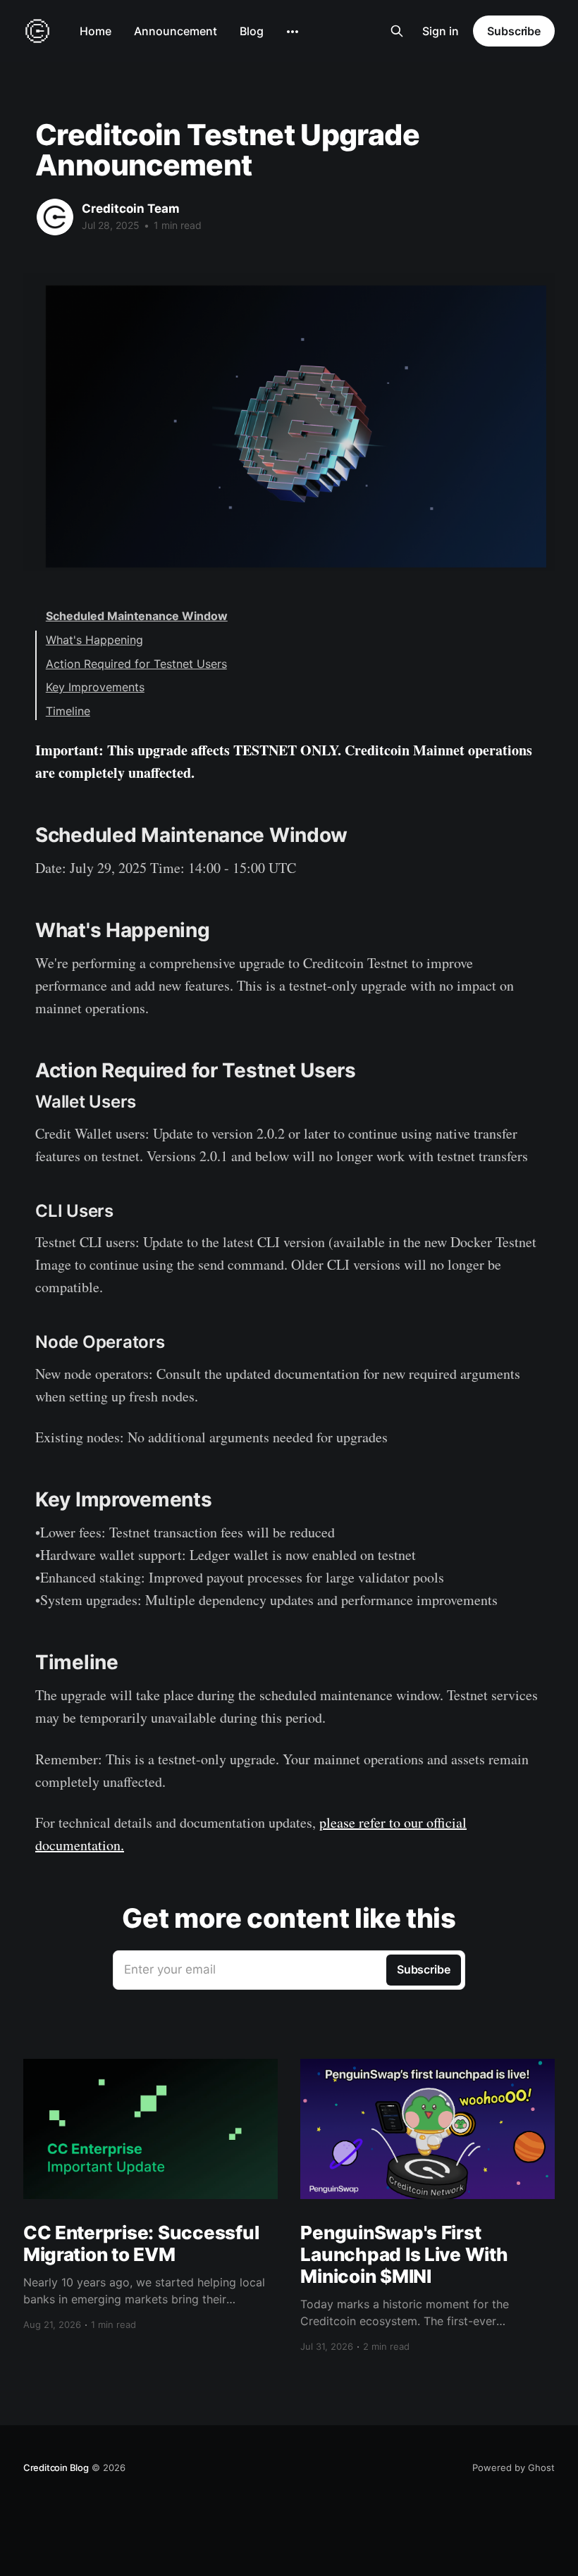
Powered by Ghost (514, 2467)
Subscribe (514, 31)
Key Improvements (95, 687)
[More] (293, 32)
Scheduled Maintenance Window (137, 616)
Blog (252, 31)
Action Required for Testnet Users (136, 664)
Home (96, 31)
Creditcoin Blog (56, 2467)
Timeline (68, 711)
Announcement (176, 31)
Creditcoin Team (131, 209)
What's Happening (94, 640)
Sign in (441, 31)
